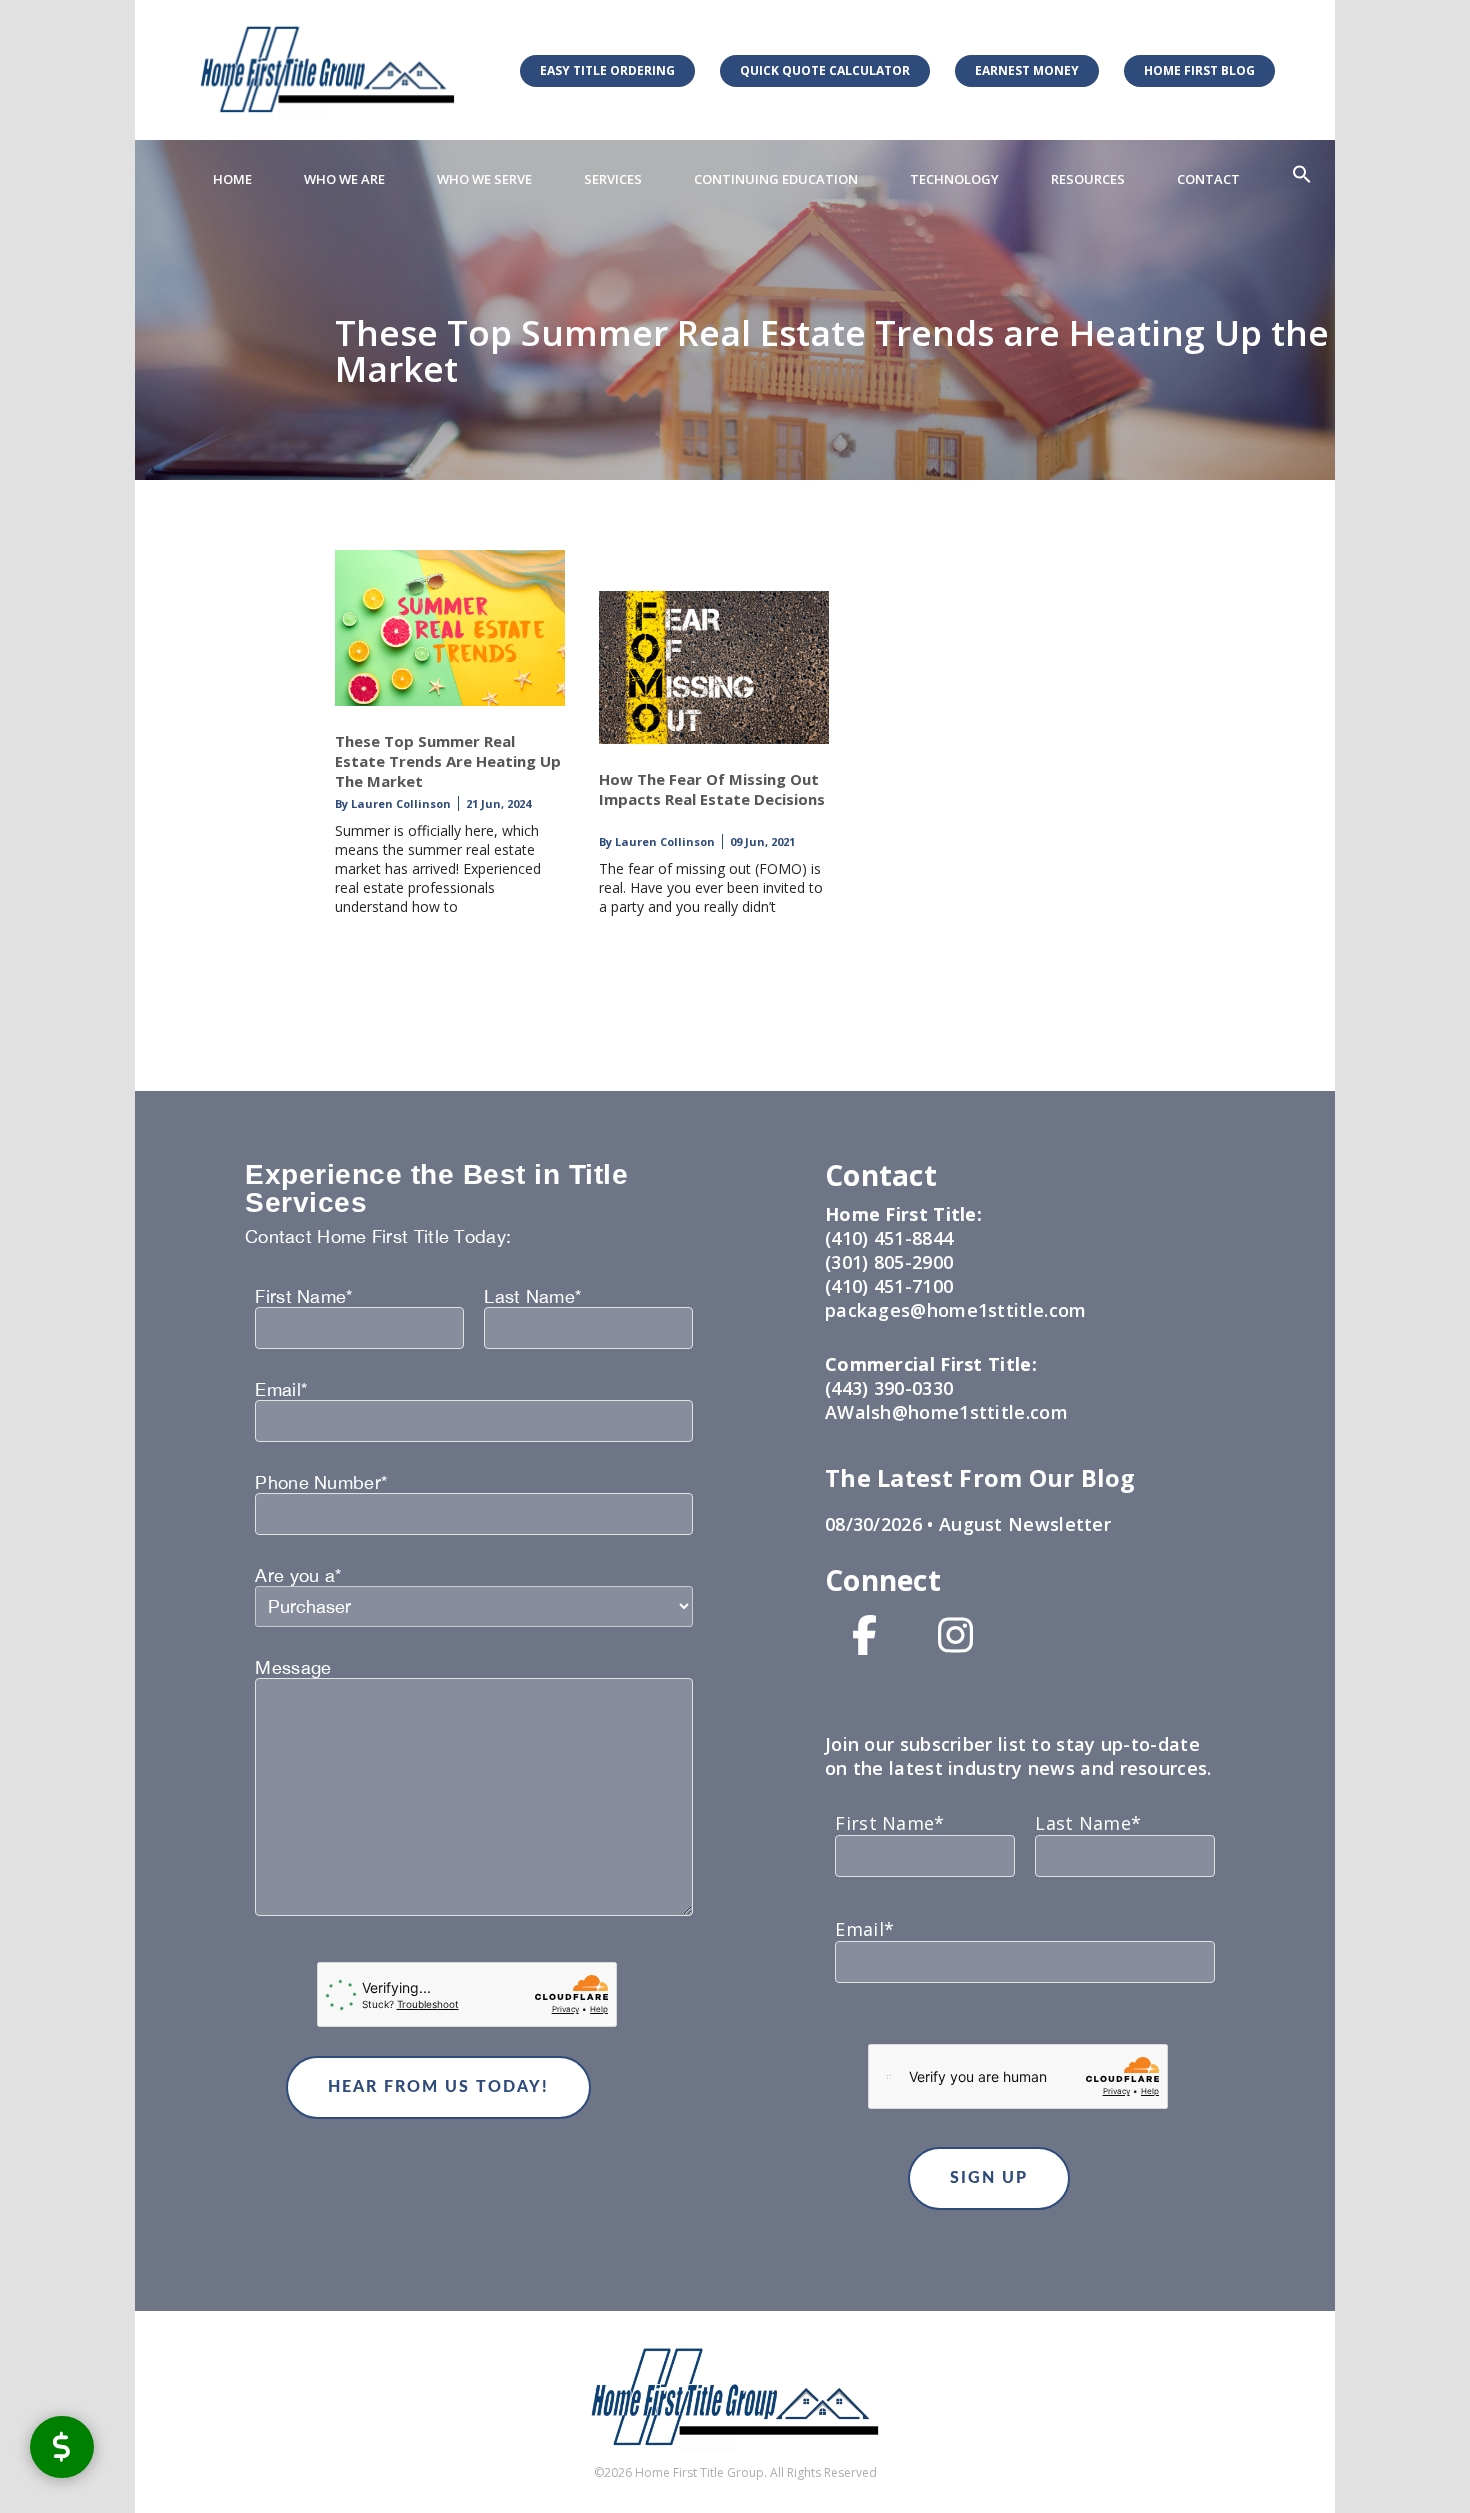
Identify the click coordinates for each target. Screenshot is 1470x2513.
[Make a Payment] (62, 2446)
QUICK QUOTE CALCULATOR (825, 70)
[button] (1302, 175)
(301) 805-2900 (889, 1262)
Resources (1088, 179)
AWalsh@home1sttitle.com (946, 1412)
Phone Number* (321, 1483)
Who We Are (344, 179)
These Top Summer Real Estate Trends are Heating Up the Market (448, 761)
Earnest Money (1027, 70)
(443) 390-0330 (889, 1388)
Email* (281, 1390)
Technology (954, 179)
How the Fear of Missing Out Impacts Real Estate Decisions (712, 789)
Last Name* (532, 1297)
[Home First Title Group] (327, 69)
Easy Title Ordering (607, 70)
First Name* (303, 1297)
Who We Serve (484, 179)
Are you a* (298, 1576)
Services (613, 179)
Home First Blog (1199, 70)
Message (293, 1668)
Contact (1208, 179)
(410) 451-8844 (889, 1238)
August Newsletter (1022, 1524)
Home (232, 179)
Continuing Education (776, 179)
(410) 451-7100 (889, 1286)
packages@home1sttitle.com (956, 1310)
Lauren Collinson (399, 803)
